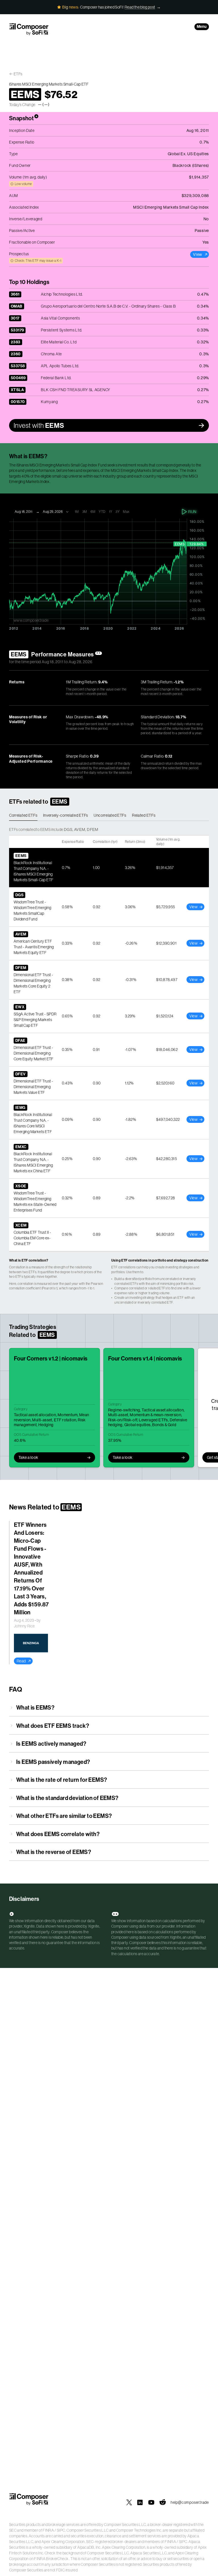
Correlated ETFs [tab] (23, 815)
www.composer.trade (31, 620)
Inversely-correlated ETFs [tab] (66, 815)
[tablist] (109, 816)
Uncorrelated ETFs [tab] (110, 815)
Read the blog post (140, 7)
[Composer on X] (129, 2502)
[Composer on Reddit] (163, 2502)
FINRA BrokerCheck (51, 2559)
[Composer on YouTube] (151, 2502)
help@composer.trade (190, 2502)
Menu (202, 27)
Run (192, 512)
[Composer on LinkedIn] (140, 2502)
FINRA (48, 2530)
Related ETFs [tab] (144, 815)
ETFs (18, 74)
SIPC (61, 2530)
